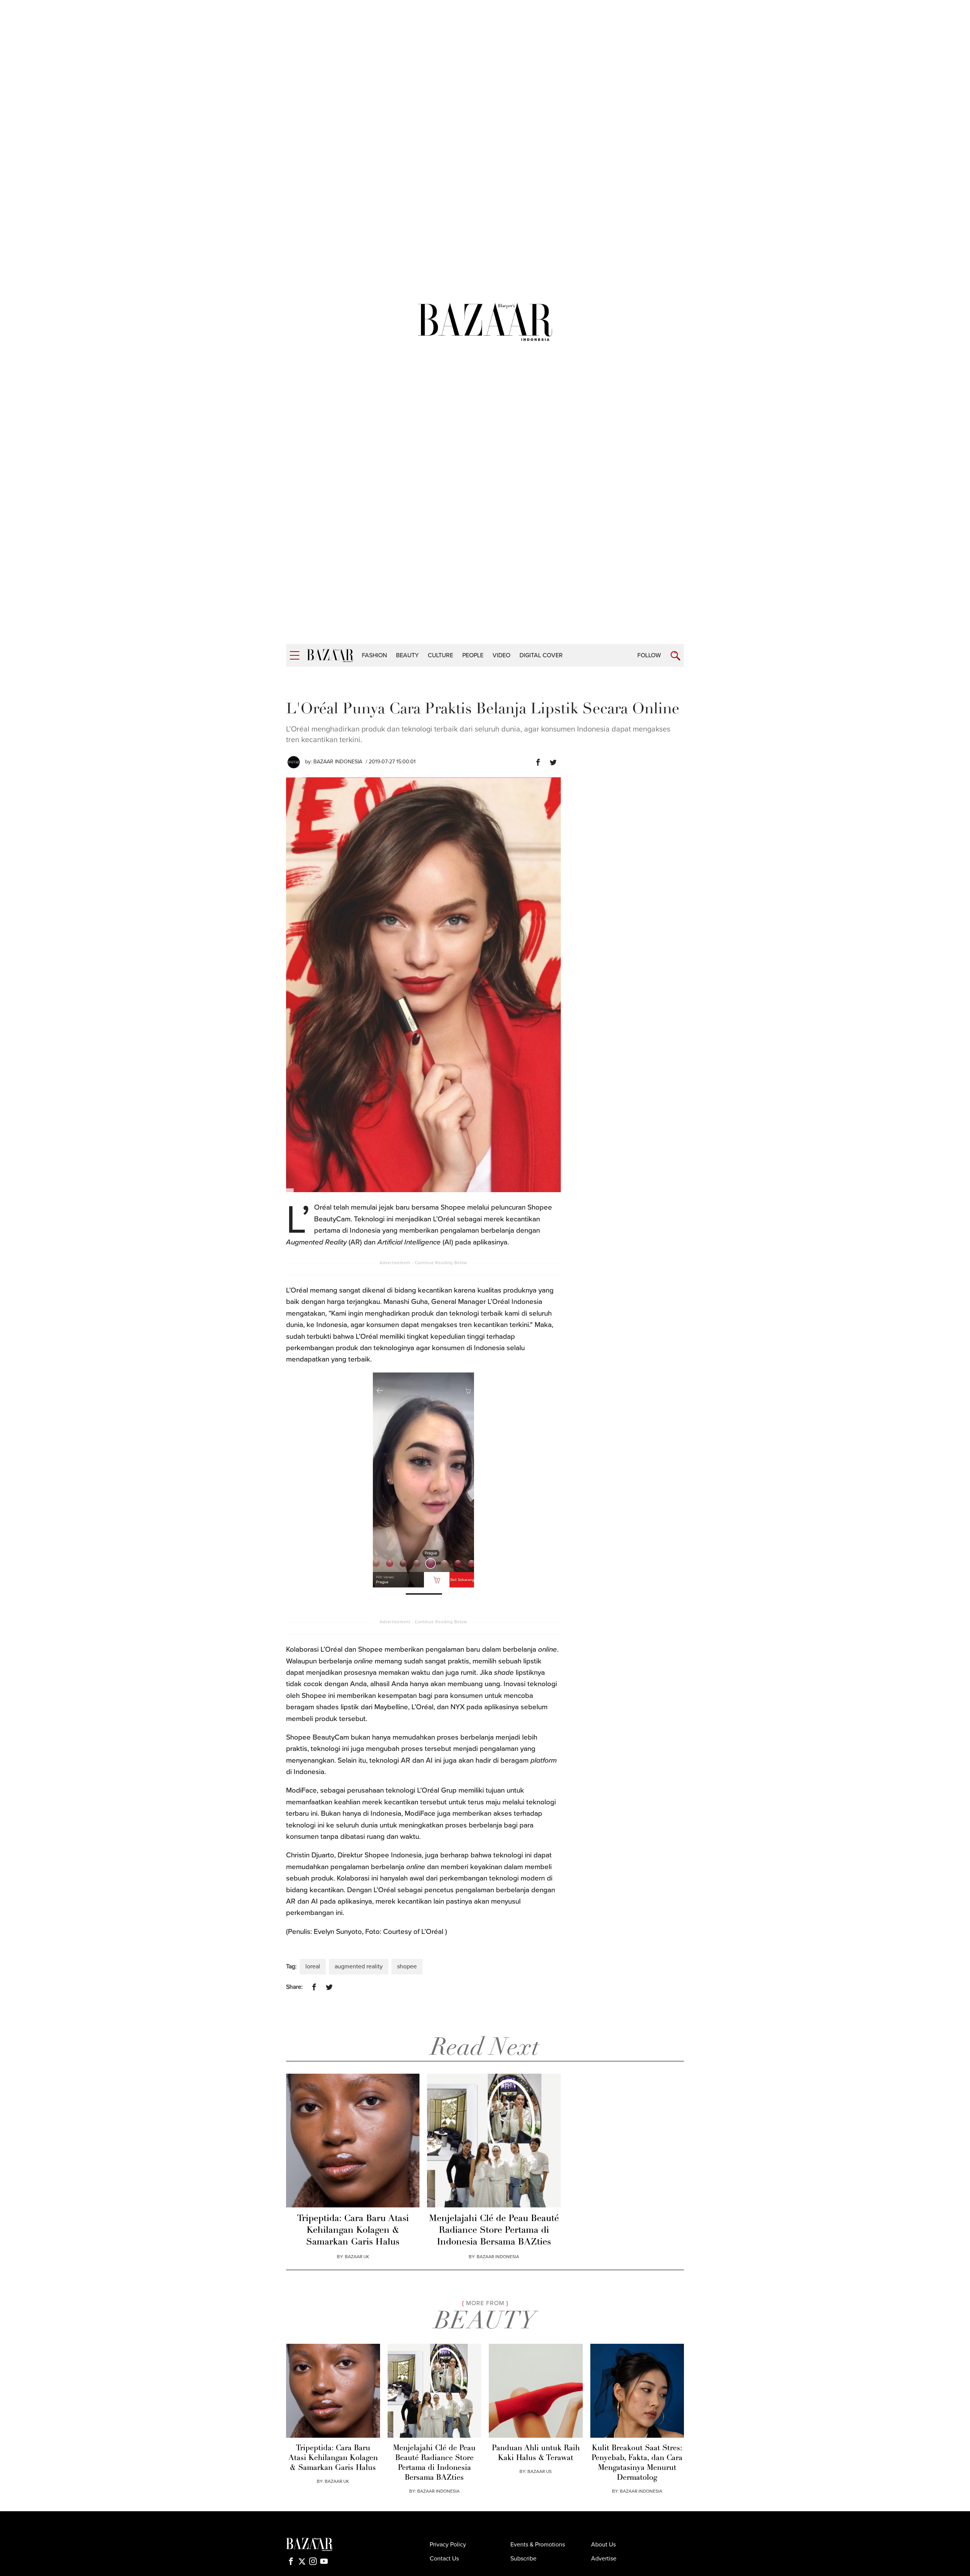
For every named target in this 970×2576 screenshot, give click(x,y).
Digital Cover (541, 655)
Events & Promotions (538, 2545)
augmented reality (359, 1966)
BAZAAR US (540, 2471)
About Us (603, 2545)
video (501, 655)
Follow (649, 655)
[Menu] (295, 656)
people (473, 655)
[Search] (675, 656)
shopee (407, 1966)
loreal (313, 1966)
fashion (374, 655)
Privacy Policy (448, 2545)
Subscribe (523, 2559)
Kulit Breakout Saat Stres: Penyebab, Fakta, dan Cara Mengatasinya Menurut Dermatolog (637, 2463)
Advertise (604, 2559)
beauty (407, 655)
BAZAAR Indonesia (338, 762)
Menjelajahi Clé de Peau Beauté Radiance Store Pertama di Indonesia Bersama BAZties (494, 2231)
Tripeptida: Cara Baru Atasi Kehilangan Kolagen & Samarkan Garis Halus (353, 2231)
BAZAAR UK (357, 2257)
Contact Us (444, 2559)
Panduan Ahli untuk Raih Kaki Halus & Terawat (536, 2453)
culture (440, 655)
